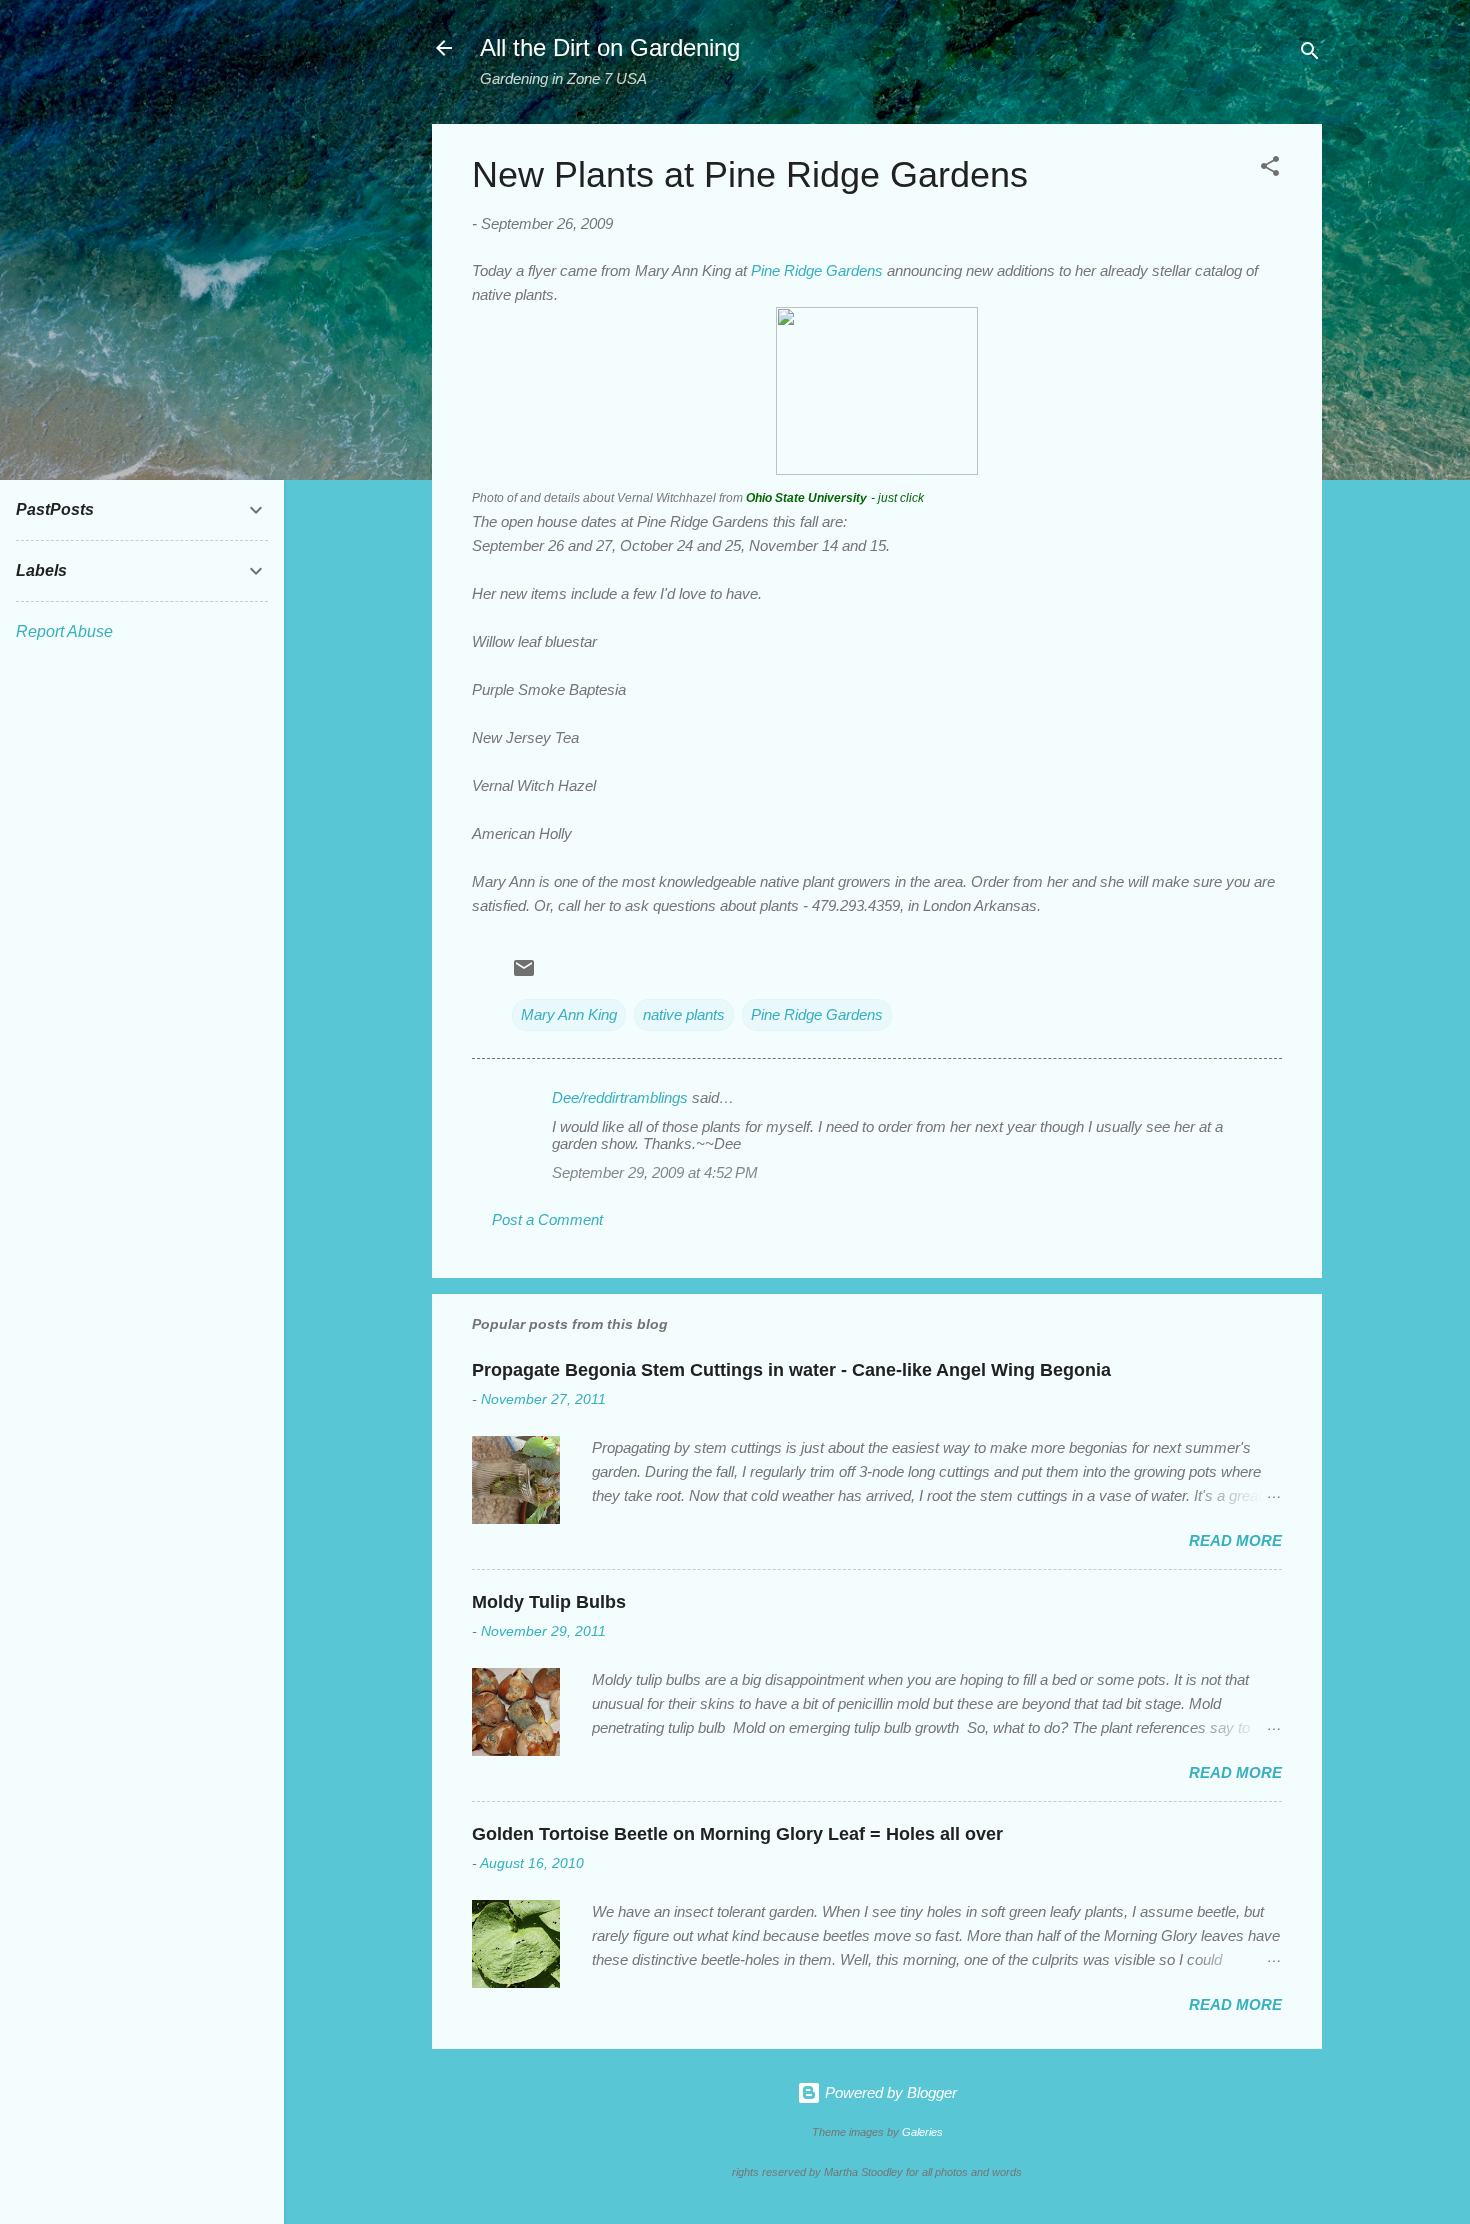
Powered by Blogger (889, 2092)
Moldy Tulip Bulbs (549, 1602)
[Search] (1310, 54)
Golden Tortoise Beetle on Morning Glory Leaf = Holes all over (737, 1834)
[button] (1270, 169)
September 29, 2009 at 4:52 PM (655, 1172)
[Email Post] (524, 974)
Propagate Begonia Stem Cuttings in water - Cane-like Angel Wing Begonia (791, 1370)
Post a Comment (547, 1219)
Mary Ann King (569, 1014)
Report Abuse (64, 631)
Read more (1235, 1540)
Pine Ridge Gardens (817, 270)
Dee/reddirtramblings (620, 1097)
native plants (684, 1014)
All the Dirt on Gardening (610, 47)
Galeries (922, 2132)
